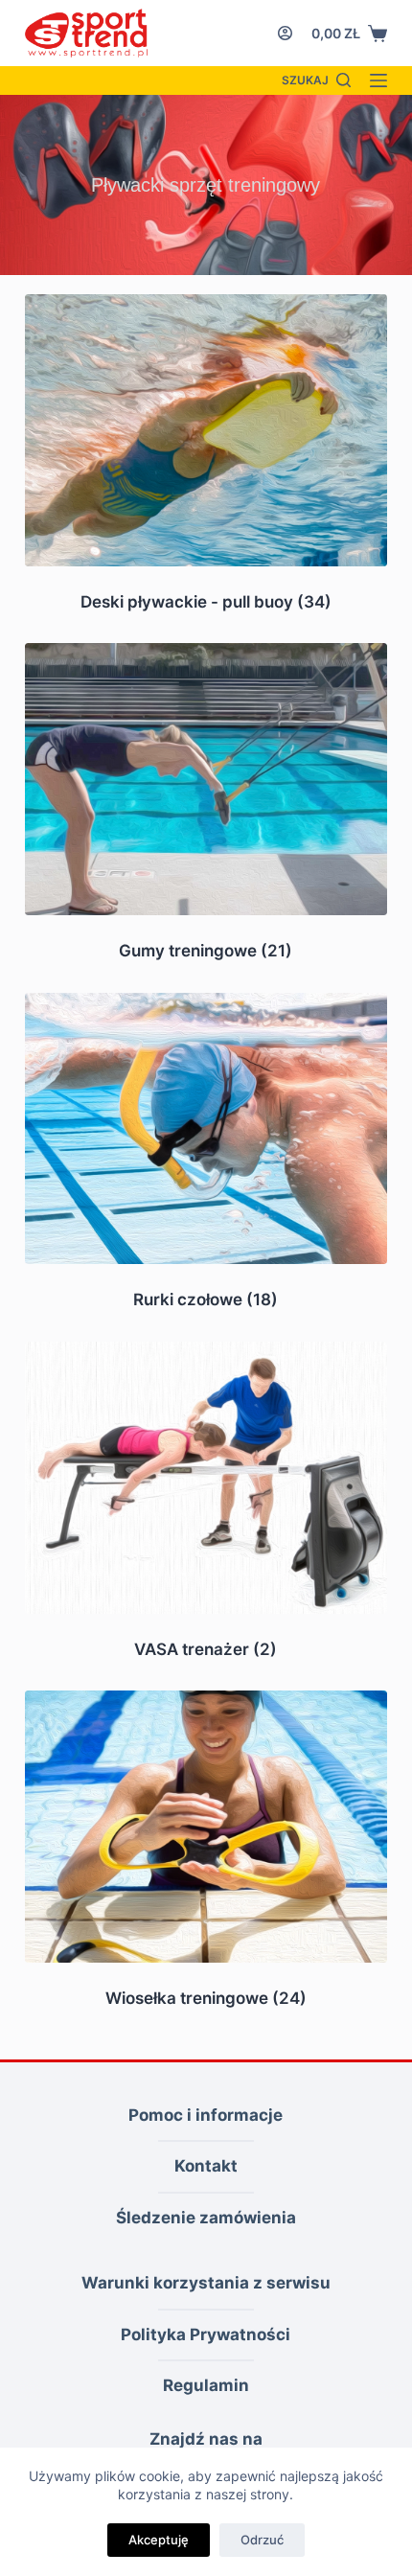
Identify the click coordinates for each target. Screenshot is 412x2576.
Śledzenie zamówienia (206, 2218)
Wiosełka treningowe (206, 1998)
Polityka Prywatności (206, 2334)
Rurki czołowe (206, 1299)
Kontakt (206, 2166)
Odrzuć (262, 2540)
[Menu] (378, 80)
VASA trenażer (206, 1649)
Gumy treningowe (206, 951)
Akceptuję (159, 2540)
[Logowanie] (285, 33)
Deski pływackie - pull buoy (206, 602)
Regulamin (206, 2385)
